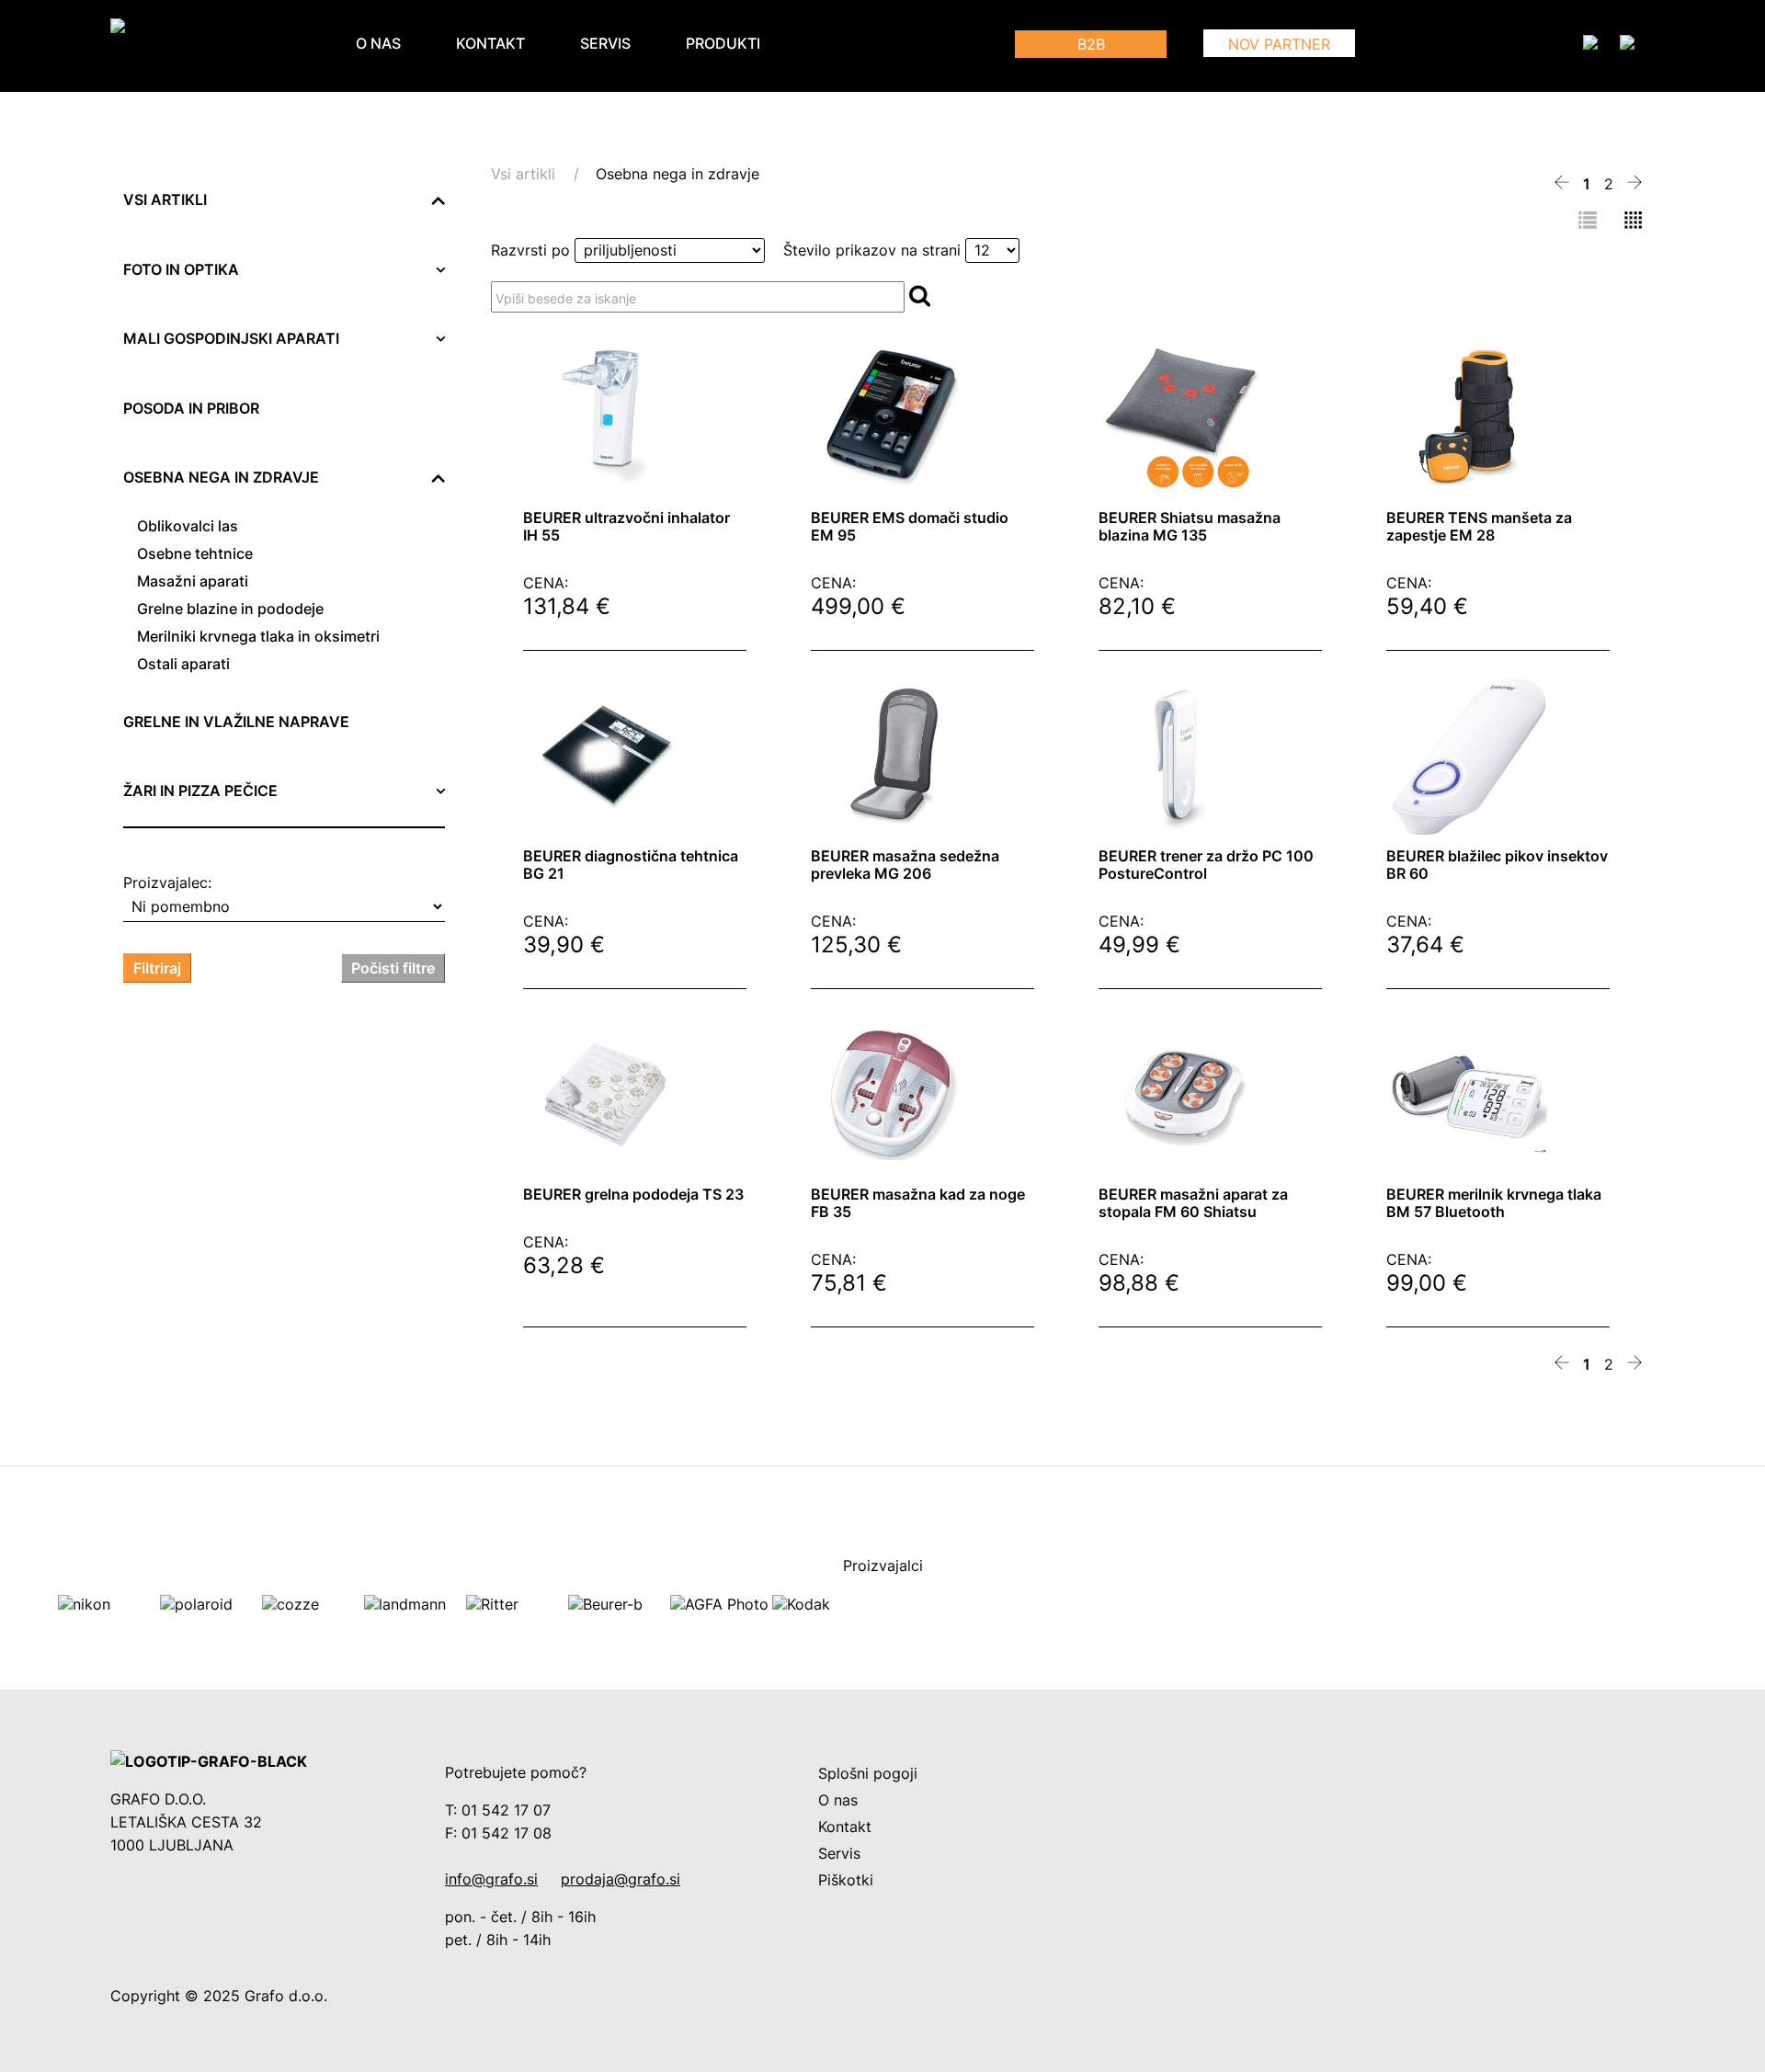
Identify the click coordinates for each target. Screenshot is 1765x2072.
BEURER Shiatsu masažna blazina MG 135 (1190, 527)
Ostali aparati (183, 664)
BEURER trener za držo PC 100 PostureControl (1206, 865)
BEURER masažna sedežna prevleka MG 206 (905, 865)
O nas (378, 44)
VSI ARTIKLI (165, 200)
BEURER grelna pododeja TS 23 (633, 1195)
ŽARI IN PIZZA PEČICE (200, 791)
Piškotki (846, 1880)
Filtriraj (157, 968)
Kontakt (490, 44)
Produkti (723, 44)
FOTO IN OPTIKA (181, 270)
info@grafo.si (491, 1879)
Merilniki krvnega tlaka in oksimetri (258, 637)
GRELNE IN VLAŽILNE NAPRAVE (236, 722)
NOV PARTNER (1279, 45)
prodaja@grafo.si (621, 1879)
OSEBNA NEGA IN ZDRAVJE (221, 478)
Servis (605, 44)
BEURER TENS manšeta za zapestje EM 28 (1479, 527)
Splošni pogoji (868, 1774)
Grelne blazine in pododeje (230, 609)
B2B (1091, 45)
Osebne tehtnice (195, 554)
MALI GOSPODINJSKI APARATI (231, 339)
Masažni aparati (193, 581)
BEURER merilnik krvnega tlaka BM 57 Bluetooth (1494, 1203)
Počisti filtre (393, 968)
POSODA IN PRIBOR (191, 409)
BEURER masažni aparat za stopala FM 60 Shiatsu (1193, 1203)
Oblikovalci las (188, 526)
